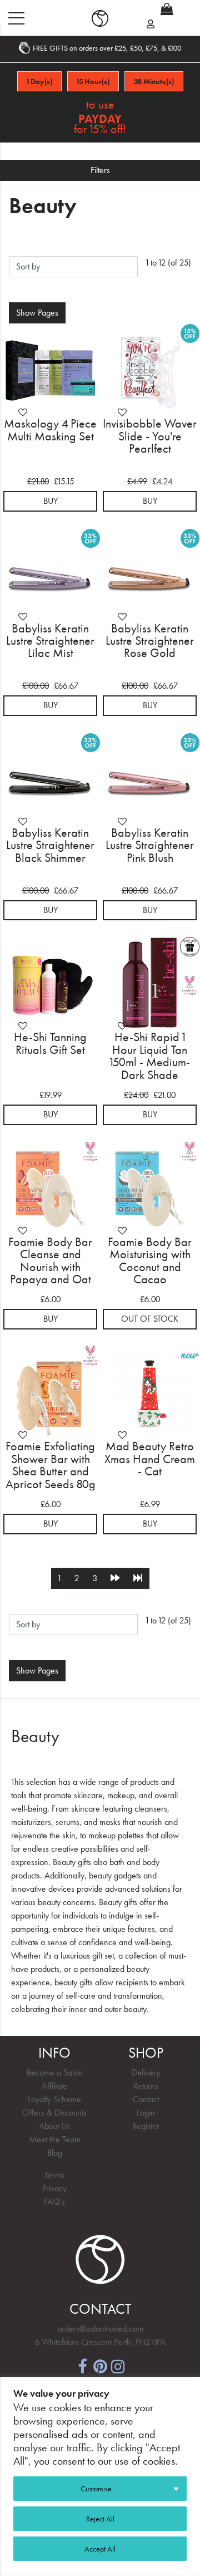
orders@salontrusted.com (100, 2329)
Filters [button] (100, 170)
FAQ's (54, 2202)
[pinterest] (100, 2365)
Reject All (100, 2519)
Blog (55, 2153)
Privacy (54, 2188)
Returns (146, 2086)
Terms (54, 2175)
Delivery (146, 2072)
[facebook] (82, 2365)
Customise (96, 2489)
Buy (51, 501)
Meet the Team (55, 2139)
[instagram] (118, 2365)
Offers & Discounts (54, 2113)
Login (146, 2113)
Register (146, 2126)
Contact (146, 2099)
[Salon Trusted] (100, 18)
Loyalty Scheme (54, 2099)
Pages (37, 313)
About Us (54, 2126)
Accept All (100, 2549)
